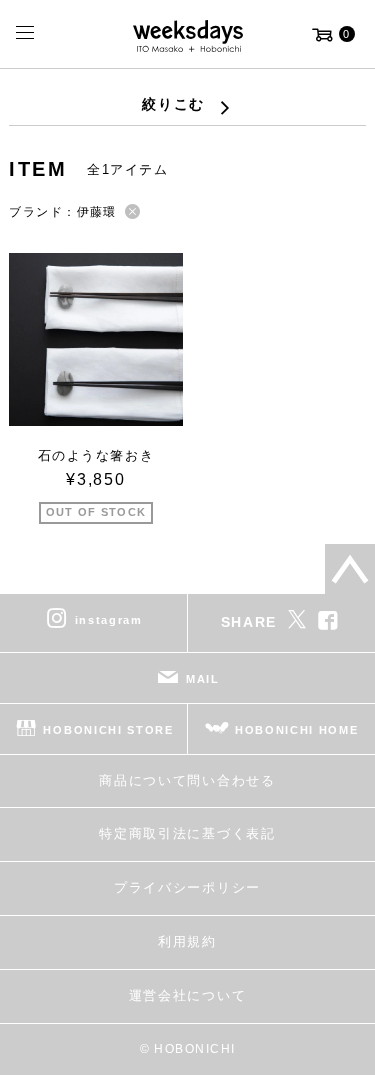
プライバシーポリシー (187, 887)
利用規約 (187, 941)
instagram (109, 620)
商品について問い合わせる (187, 780)
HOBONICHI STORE (108, 730)
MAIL (203, 679)
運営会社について (187, 995)
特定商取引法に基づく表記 (187, 833)
